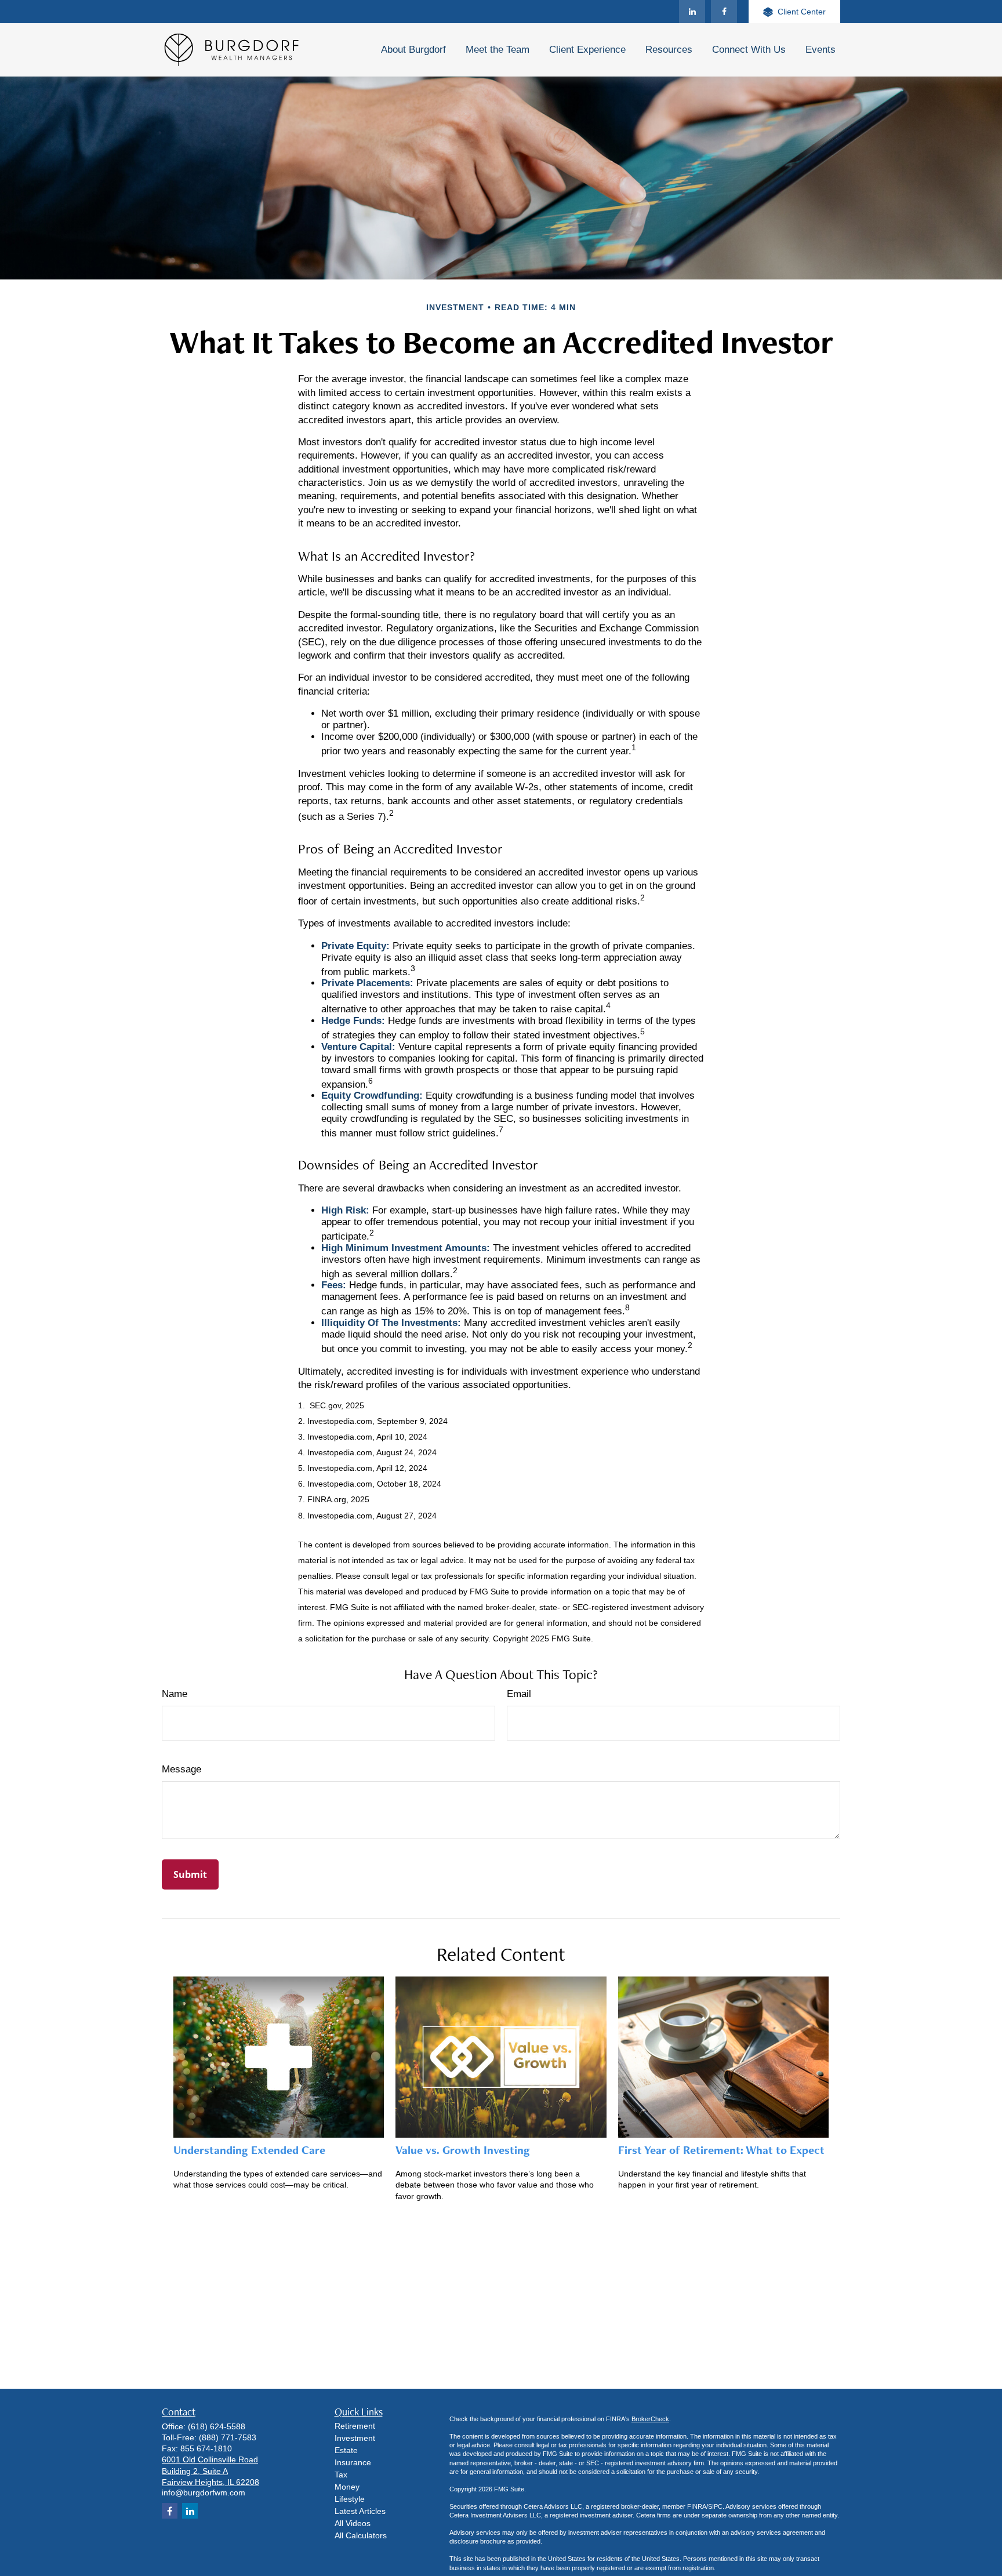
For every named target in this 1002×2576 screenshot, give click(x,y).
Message (181, 1769)
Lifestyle (350, 2499)
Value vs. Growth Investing (463, 2150)
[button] (413, 50)
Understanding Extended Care (249, 2150)
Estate (346, 2450)
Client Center (802, 12)
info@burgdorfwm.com (204, 2493)
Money (347, 2487)
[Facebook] (724, 12)
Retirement (355, 2426)
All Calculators (361, 2535)
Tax (341, 2475)
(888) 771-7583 (228, 2437)
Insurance (353, 2462)
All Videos (353, 2523)
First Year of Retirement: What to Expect (721, 2150)
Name (175, 1694)
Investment (355, 2438)
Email (519, 1694)
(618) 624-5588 (217, 2426)
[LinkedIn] (692, 12)
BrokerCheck (650, 2419)
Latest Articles (360, 2511)
